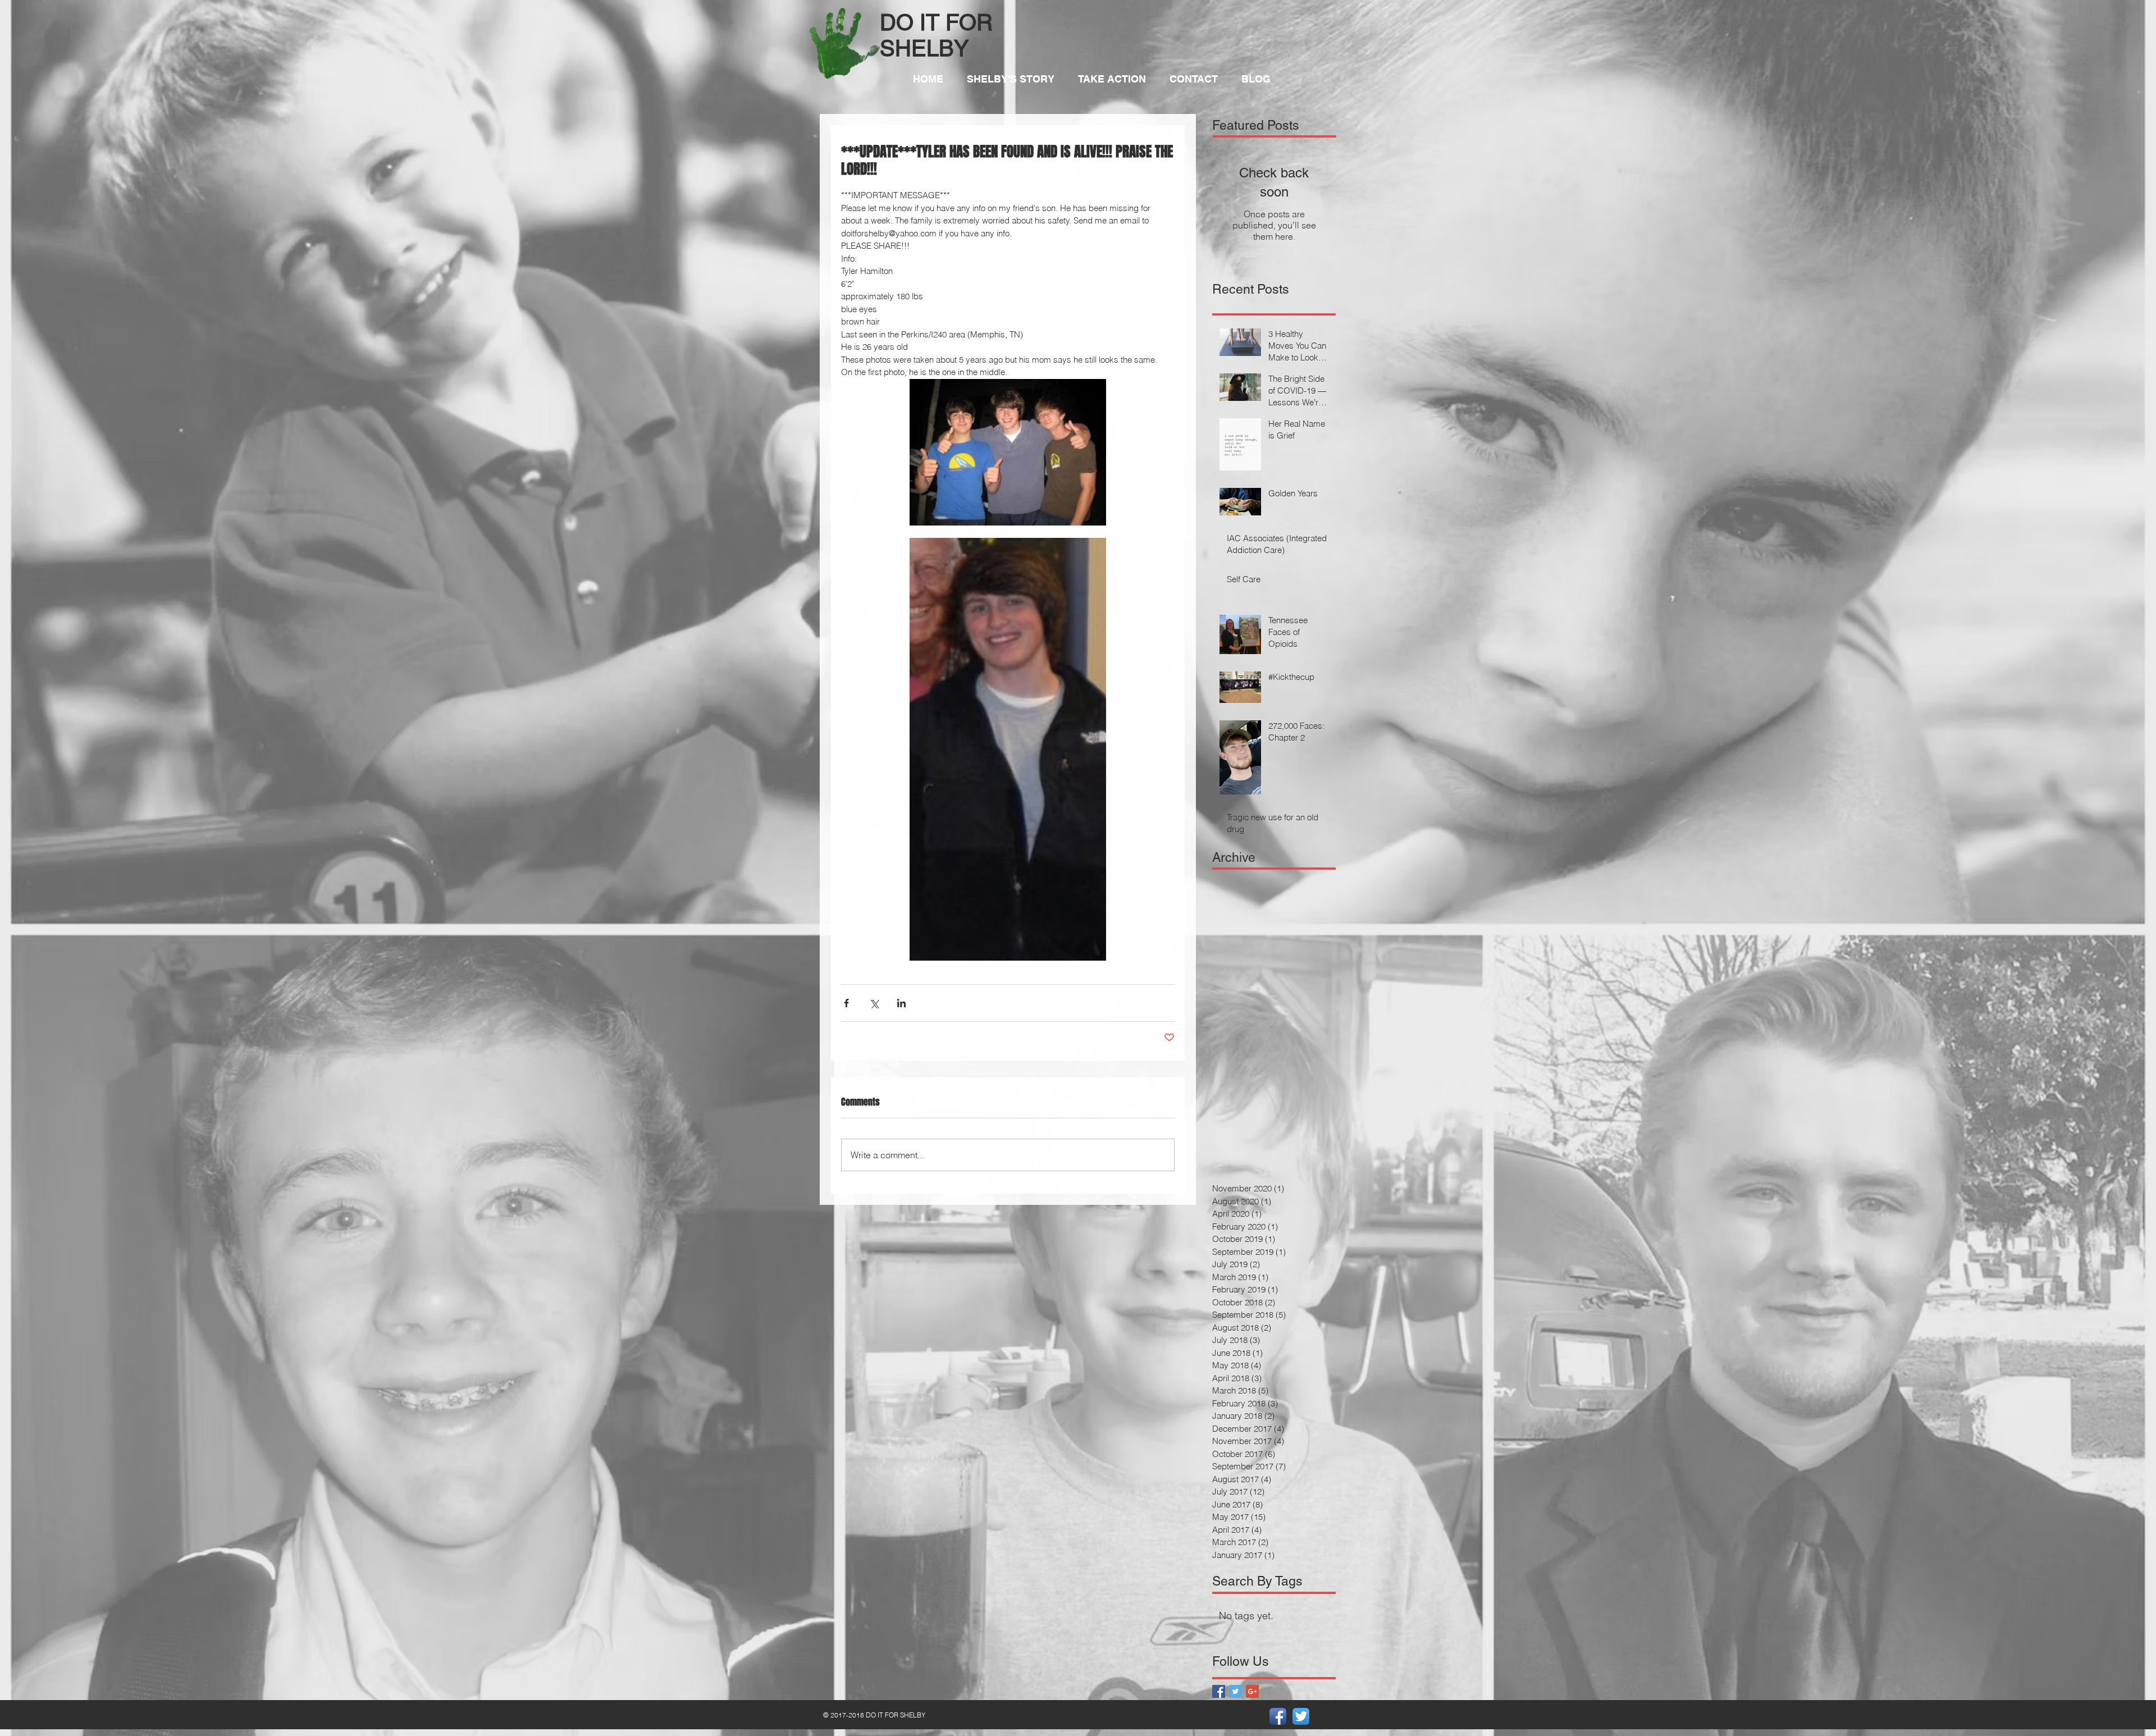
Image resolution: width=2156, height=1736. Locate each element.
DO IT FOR (936, 22)
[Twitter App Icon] (1301, 1716)
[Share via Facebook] (846, 1003)
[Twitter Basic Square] (1235, 1691)
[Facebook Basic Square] (1219, 1691)
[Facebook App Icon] (1278, 1716)
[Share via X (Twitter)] (874, 1003)
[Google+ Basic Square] (1252, 1691)
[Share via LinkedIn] (901, 1003)
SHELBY (924, 48)
